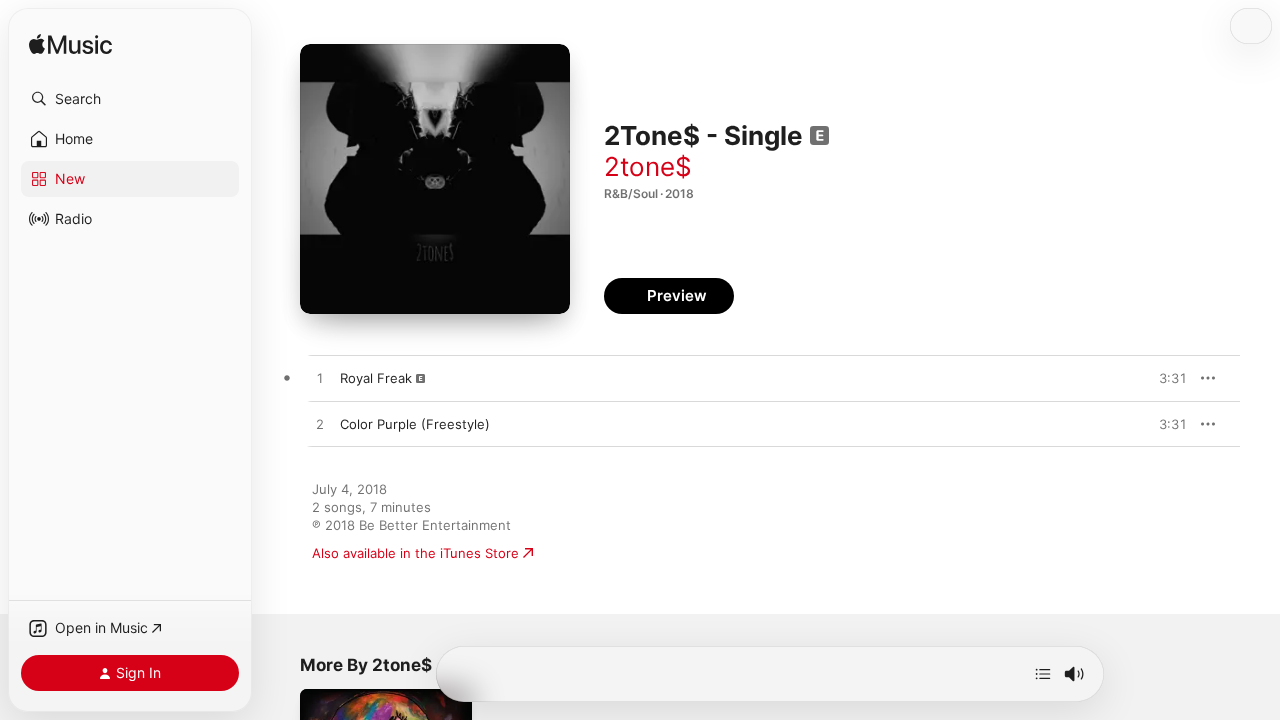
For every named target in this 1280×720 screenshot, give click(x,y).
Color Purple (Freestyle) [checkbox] (415, 424)
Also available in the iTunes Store (415, 553)
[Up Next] (1043, 674)
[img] (70, 45)
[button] (130, 99)
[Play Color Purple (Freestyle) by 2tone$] (320, 425)
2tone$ (648, 166)
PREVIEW (1165, 378)
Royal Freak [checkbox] (376, 378)
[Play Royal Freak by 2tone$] (320, 379)
